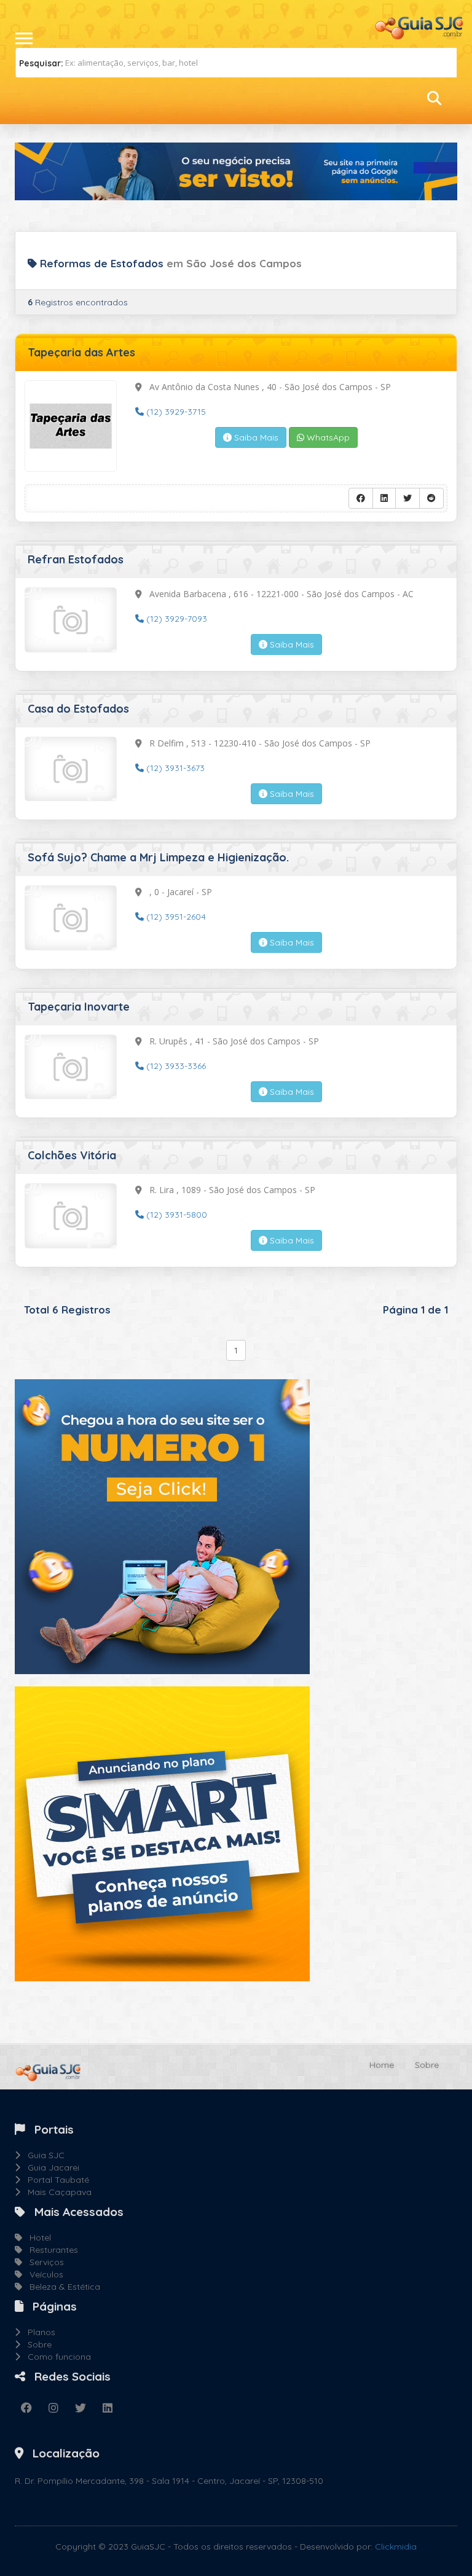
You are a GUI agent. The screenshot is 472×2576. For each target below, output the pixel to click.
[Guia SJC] (420, 26)
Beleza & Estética (61, 2287)
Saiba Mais (255, 437)
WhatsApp (327, 437)
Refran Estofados (76, 559)
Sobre (427, 2065)
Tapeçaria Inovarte (79, 1007)
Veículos (43, 2274)
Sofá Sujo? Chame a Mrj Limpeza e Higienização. (158, 857)
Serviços (43, 2262)
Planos (38, 2332)
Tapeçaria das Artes (81, 352)
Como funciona (56, 2357)
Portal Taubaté (55, 2180)
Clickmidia (396, 2547)
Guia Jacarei (50, 2167)
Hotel (37, 2237)
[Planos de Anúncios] (162, 1833)
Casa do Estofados (78, 709)
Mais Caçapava (56, 2192)
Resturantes (50, 2250)
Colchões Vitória (72, 1155)
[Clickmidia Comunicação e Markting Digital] (162, 1526)
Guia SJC (42, 2155)
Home (382, 2065)
